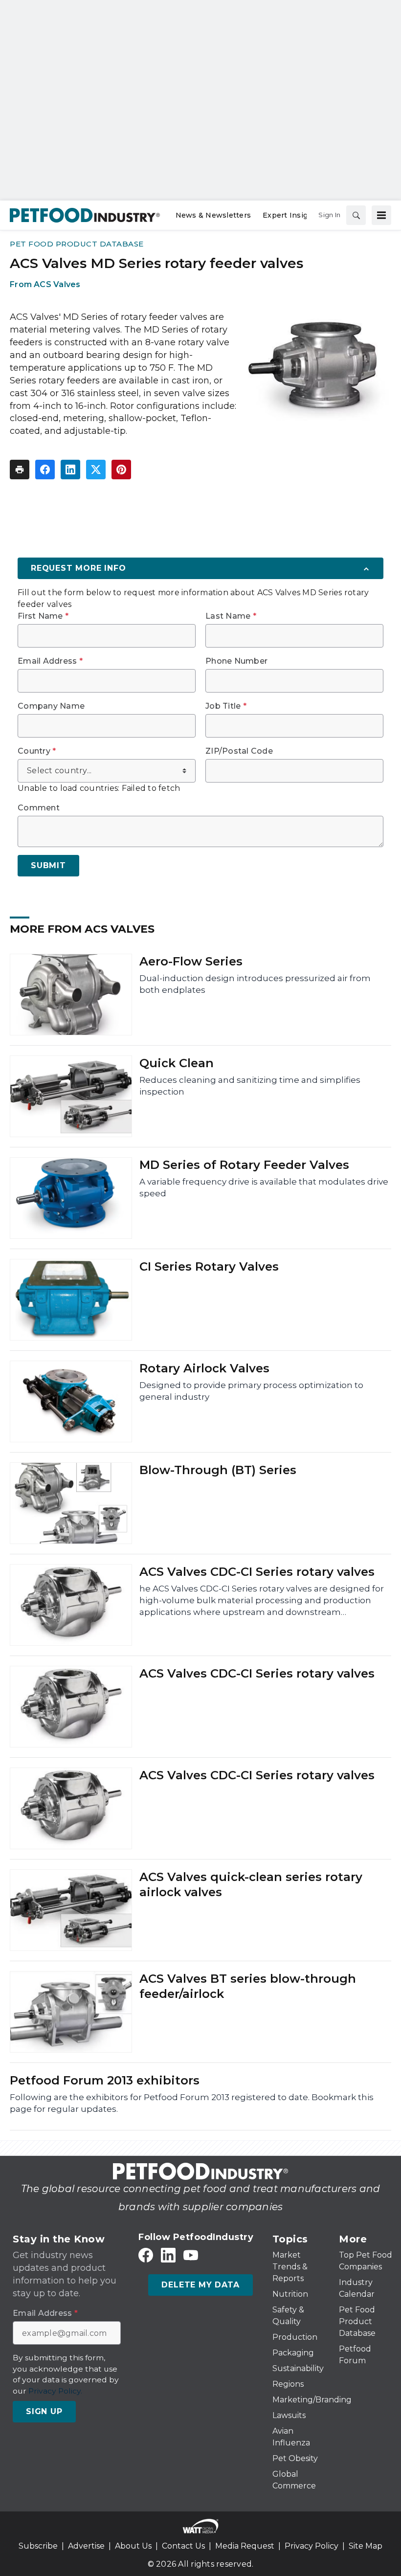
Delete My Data (200, 2285)
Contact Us (183, 2546)
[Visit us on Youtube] (191, 2255)
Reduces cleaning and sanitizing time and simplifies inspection (250, 1086)
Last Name (231, 616)
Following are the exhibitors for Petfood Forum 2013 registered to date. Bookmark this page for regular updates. (192, 2103)
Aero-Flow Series (191, 961)
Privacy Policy (312, 2546)
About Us (133, 2546)
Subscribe (38, 2546)
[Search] (356, 215)
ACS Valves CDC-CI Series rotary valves (257, 1572)
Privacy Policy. (55, 2391)
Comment (39, 808)
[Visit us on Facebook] (146, 2255)
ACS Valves (57, 284)
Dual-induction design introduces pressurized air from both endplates (255, 984)
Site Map (366, 2546)
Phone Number (236, 661)
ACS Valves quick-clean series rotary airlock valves (251, 1884)
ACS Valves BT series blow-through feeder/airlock (248, 1986)
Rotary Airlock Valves (204, 1368)
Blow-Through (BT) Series (218, 1470)
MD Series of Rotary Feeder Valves (244, 1165)
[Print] (20, 470)
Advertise (86, 2546)
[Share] (45, 470)
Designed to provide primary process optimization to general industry (251, 1391)
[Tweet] (96, 470)
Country (37, 751)
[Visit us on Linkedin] (168, 2255)
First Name (43, 616)
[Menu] (381, 215)
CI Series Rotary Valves (209, 1266)
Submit (48, 865)
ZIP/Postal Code (239, 751)
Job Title (226, 706)
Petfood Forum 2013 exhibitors (105, 2080)
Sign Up (44, 2411)
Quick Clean (177, 1063)
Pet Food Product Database (77, 244)
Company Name (51, 706)
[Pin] (121, 470)
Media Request (245, 2546)
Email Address (50, 661)
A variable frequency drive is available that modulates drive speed (264, 1187)
